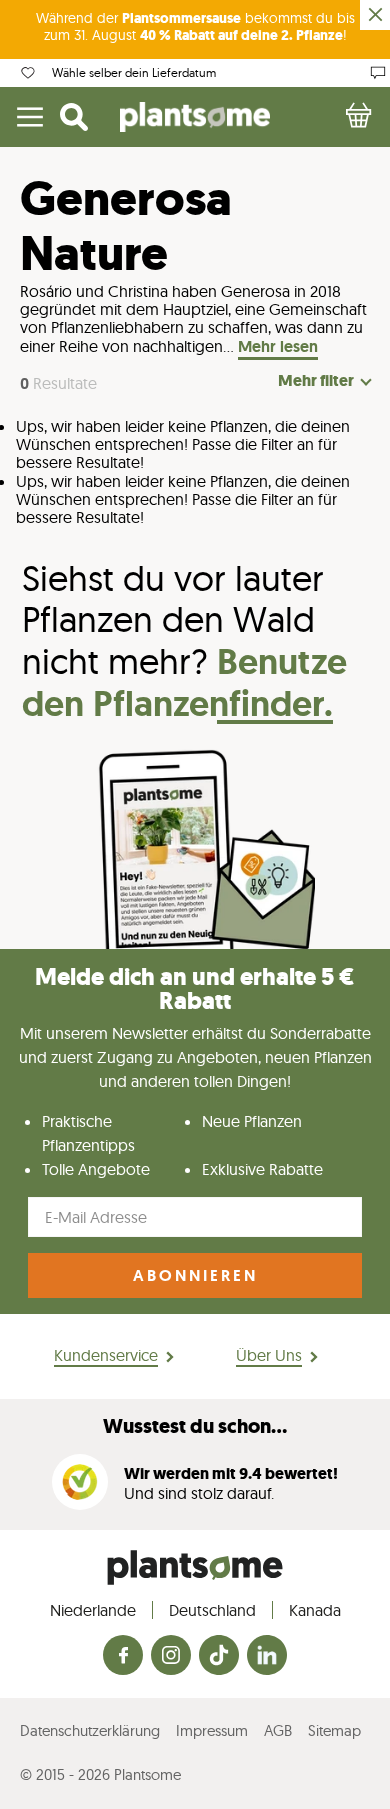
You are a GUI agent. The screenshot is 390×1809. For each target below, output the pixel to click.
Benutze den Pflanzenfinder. (184, 682)
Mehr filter (316, 381)
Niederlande (93, 1610)
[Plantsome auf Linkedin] (267, 1656)
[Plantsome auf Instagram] (171, 1656)
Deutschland (212, 1610)
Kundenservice (106, 1355)
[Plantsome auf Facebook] (123, 1656)
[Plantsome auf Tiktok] (219, 1656)
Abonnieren (195, 1275)
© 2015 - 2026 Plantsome (100, 1774)
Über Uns (269, 1355)
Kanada (315, 1610)
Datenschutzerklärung (90, 1730)
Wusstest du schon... (195, 1426)
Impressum (212, 1730)
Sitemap (334, 1730)
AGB (278, 1730)
